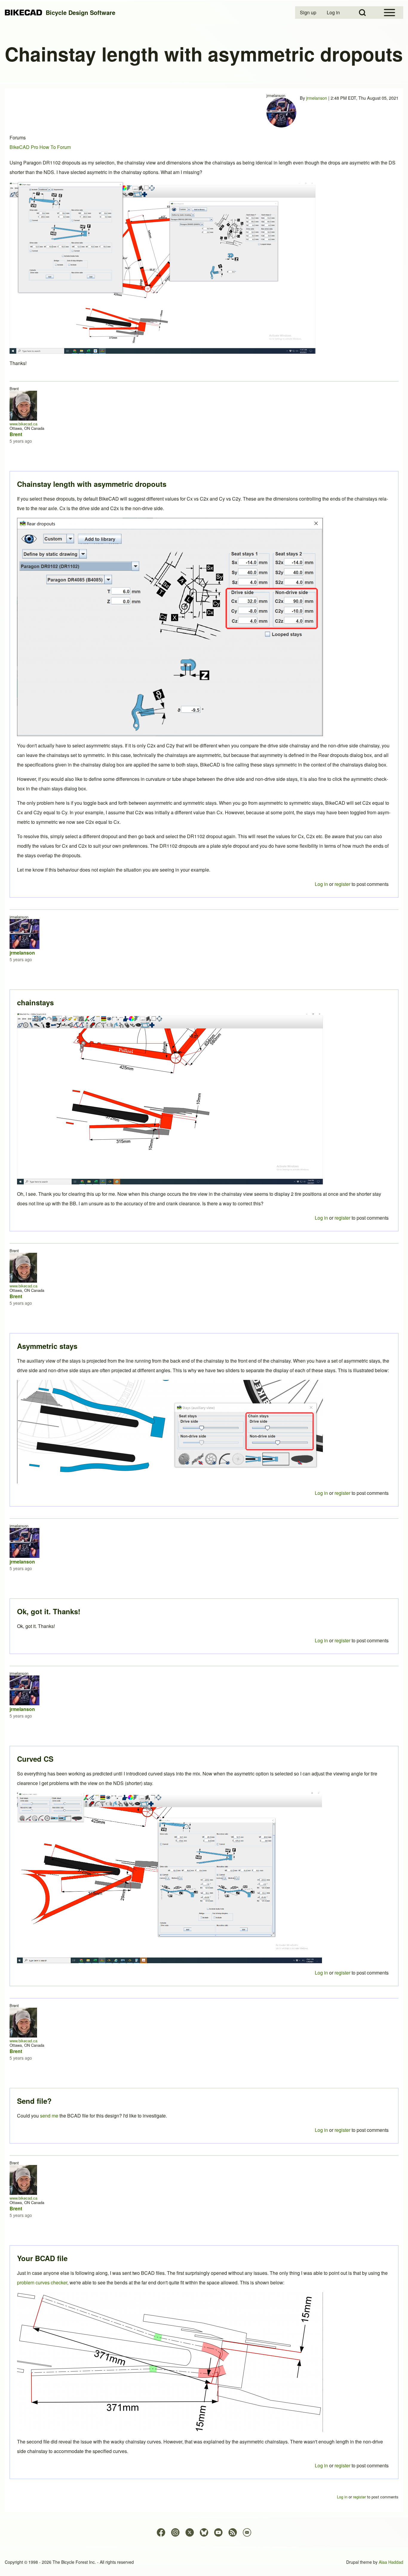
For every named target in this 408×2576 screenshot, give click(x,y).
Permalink (204, 1288)
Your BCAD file (42, 2258)
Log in (321, 2465)
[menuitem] (309, 13)
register (342, 2465)
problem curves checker (42, 2282)
